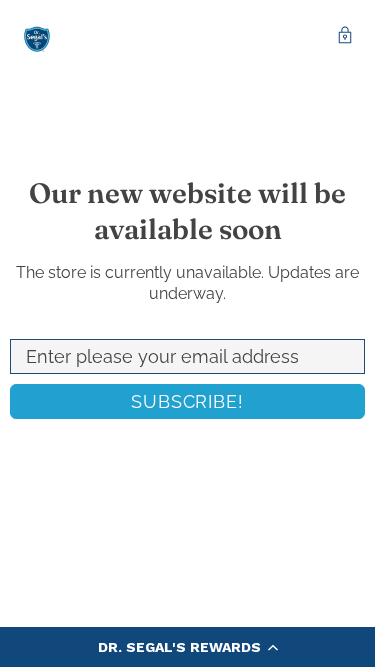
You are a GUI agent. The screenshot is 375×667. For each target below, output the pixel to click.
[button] (187, 647)
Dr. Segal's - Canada (37, 37)
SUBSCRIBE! (187, 401)
